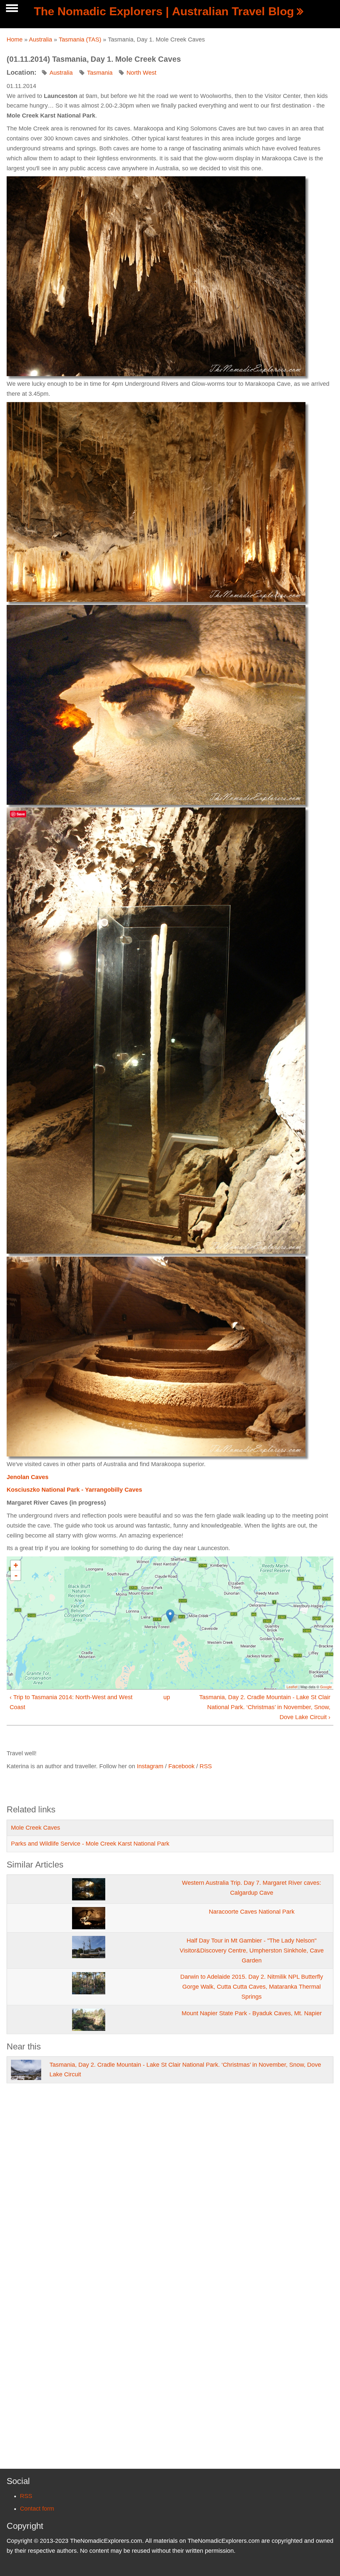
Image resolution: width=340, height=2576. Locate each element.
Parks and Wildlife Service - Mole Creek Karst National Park (90, 1844)
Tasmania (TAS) (80, 40)
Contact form (37, 2509)
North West (141, 73)
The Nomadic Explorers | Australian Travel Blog (164, 11)
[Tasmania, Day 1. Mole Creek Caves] (156, 276)
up (167, 1697)
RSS (206, 1766)
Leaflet (292, 1687)
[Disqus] (170, 2183)
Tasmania (100, 73)
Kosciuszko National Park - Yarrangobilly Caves (74, 1490)
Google (326, 1687)
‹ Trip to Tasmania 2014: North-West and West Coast (71, 1702)
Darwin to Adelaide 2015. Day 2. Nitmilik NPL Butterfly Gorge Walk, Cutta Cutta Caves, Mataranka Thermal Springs (252, 1987)
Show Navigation (11, 10)
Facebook (181, 1766)
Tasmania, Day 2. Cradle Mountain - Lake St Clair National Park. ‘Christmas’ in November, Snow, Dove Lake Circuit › (265, 1707)
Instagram (150, 1766)
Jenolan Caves (28, 1477)
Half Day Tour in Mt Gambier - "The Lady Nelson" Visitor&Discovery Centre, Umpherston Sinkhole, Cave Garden (252, 1951)
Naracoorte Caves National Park (252, 1912)
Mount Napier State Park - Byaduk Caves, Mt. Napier (252, 2013)
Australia (41, 40)
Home (15, 40)
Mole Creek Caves (36, 1828)
